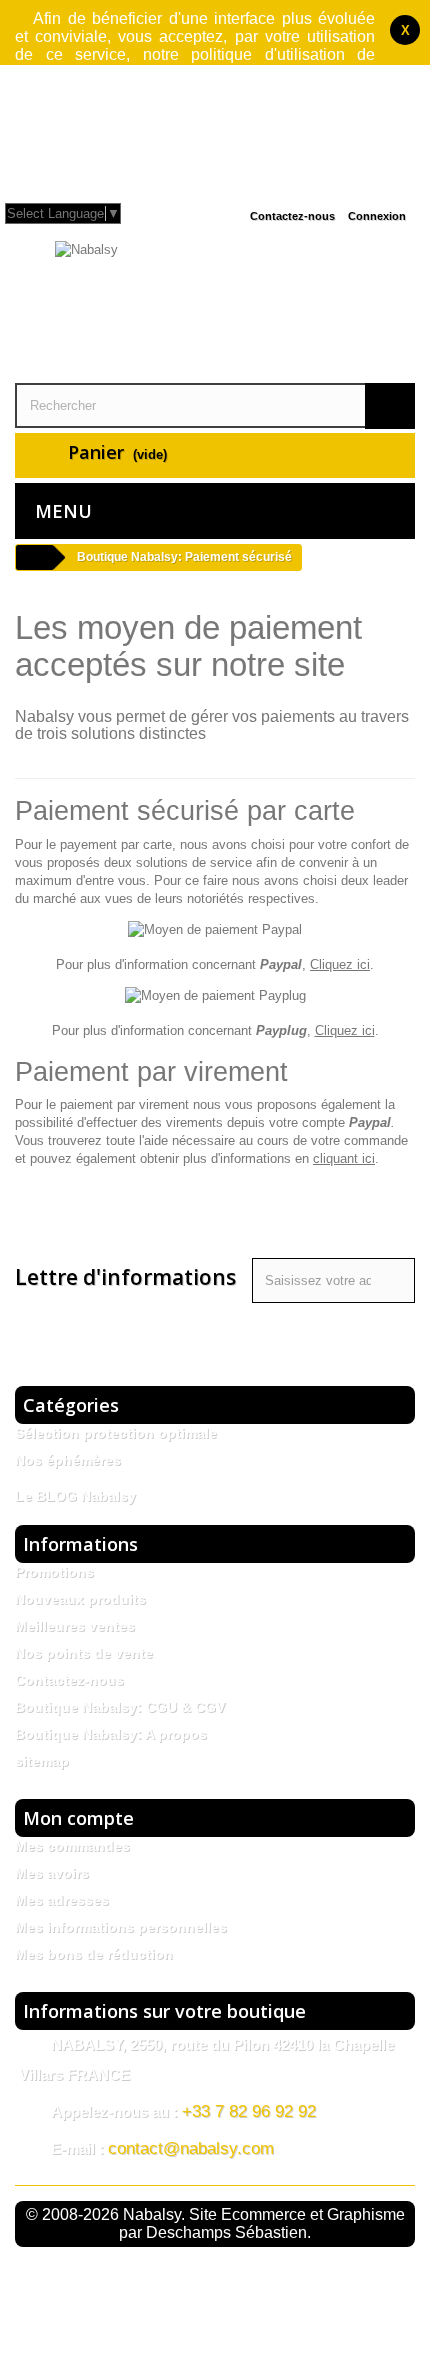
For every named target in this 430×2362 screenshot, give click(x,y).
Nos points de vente (84, 1653)
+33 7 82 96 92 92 (249, 2111)
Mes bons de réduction (94, 1954)
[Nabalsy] (215, 309)
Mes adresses (62, 1900)
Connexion (377, 216)
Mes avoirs (52, 1873)
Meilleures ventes (75, 1626)
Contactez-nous (292, 216)
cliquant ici (344, 1158)
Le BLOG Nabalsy (75, 1496)
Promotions (54, 1572)
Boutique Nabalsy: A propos (111, 1734)
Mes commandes (72, 1846)
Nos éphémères (68, 1460)
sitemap (42, 1761)
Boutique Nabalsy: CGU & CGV (120, 1707)
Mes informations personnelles (121, 1927)
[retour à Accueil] (34, 557)
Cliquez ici (340, 964)
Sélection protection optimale (116, 1433)
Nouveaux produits (80, 1599)
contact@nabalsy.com (191, 2148)
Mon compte (78, 1818)
